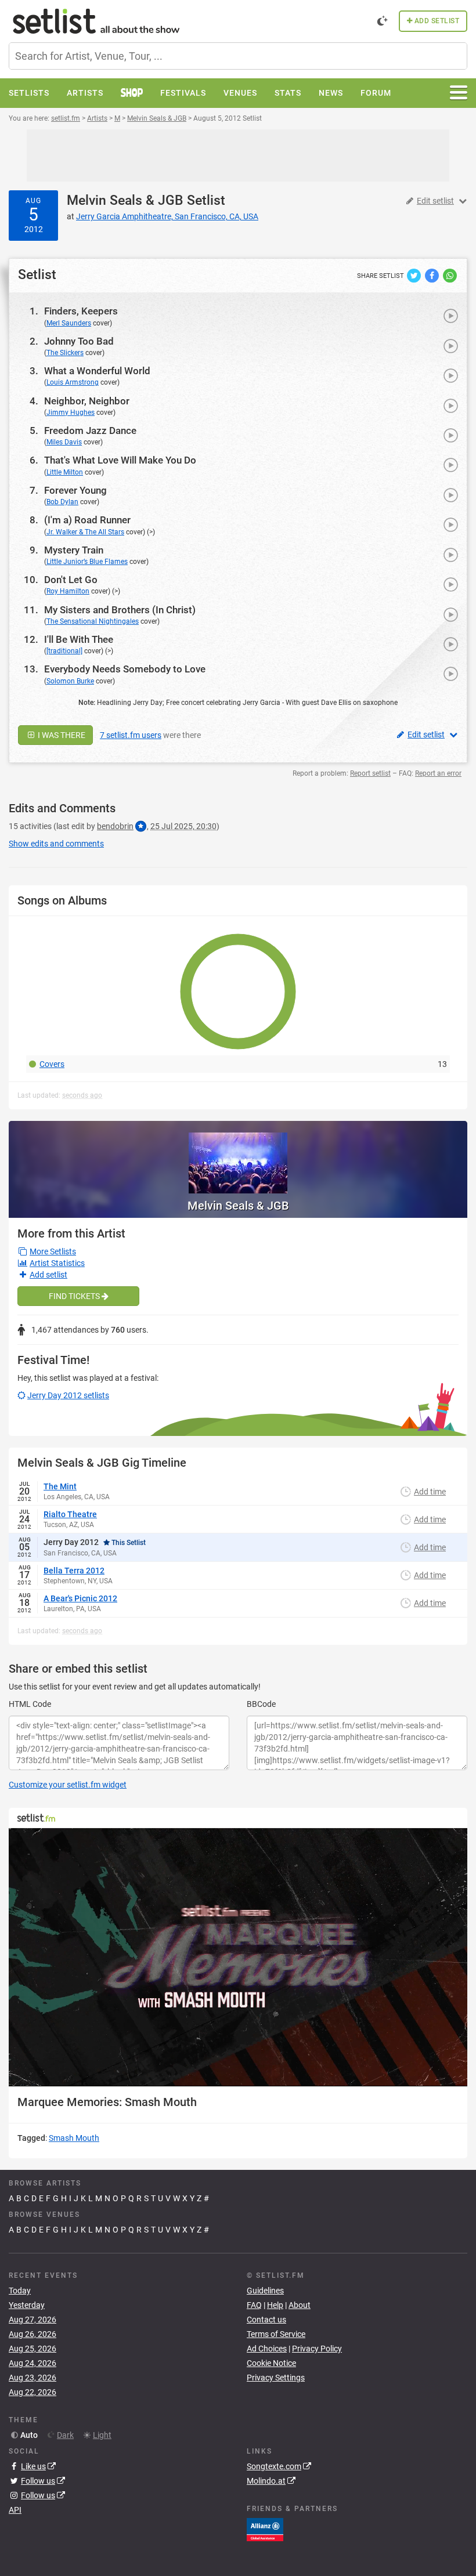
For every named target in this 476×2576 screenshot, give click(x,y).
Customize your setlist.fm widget (68, 1785)
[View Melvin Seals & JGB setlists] (238, 1157)
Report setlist (370, 773)
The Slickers (65, 353)
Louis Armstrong (73, 382)
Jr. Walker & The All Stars (85, 532)
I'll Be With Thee (79, 639)
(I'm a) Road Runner (87, 520)
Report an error (438, 773)
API (15, 2510)
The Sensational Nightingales (93, 621)
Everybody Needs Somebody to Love (125, 669)
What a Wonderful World (97, 371)
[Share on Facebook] (433, 275)
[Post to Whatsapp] (450, 275)
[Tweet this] (415, 275)
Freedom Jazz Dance (90, 430)
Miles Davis (64, 442)
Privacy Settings (276, 2378)
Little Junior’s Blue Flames (87, 562)
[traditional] (64, 651)
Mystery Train (74, 550)
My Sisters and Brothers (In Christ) (120, 610)
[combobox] (238, 56)
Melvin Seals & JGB (125, 200)
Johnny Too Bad (79, 341)
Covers (52, 1064)
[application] (238, 1957)
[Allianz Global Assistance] (265, 2529)
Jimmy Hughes (71, 413)
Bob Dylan (62, 502)
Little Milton (65, 472)
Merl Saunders (69, 323)
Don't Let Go (71, 580)
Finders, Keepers (81, 311)
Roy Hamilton (68, 591)
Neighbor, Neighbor (87, 401)
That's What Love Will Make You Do (120, 460)
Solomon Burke (70, 681)
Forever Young (75, 490)
